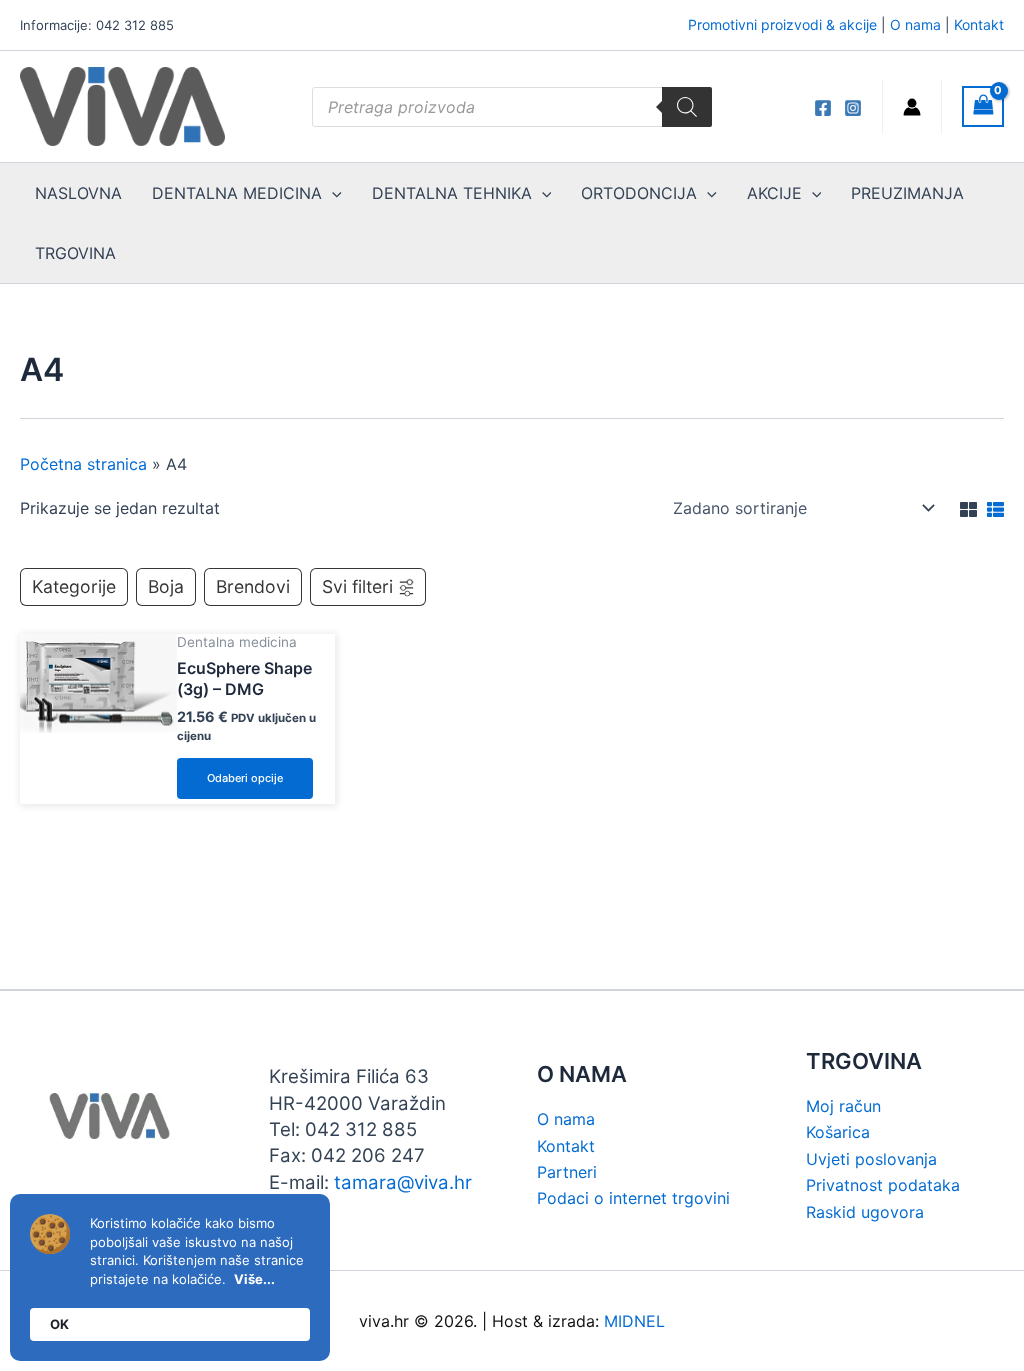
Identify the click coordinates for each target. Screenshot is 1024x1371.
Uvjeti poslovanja (871, 1159)
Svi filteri (357, 586)
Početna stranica (83, 464)
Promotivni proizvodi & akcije (782, 24)
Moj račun (843, 1106)
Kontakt (979, 24)
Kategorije (74, 586)
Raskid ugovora (865, 1212)
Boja (166, 586)
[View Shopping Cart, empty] (983, 106)
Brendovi (253, 586)
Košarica (838, 1132)
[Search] (687, 107)
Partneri (567, 1172)
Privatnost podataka (883, 1185)
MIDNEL (634, 1321)
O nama (915, 24)
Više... (254, 1279)
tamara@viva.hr (403, 1182)
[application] (332, 193)
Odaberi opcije (245, 778)
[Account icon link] (912, 107)
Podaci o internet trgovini (633, 1198)
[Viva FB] (823, 108)
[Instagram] (853, 108)
